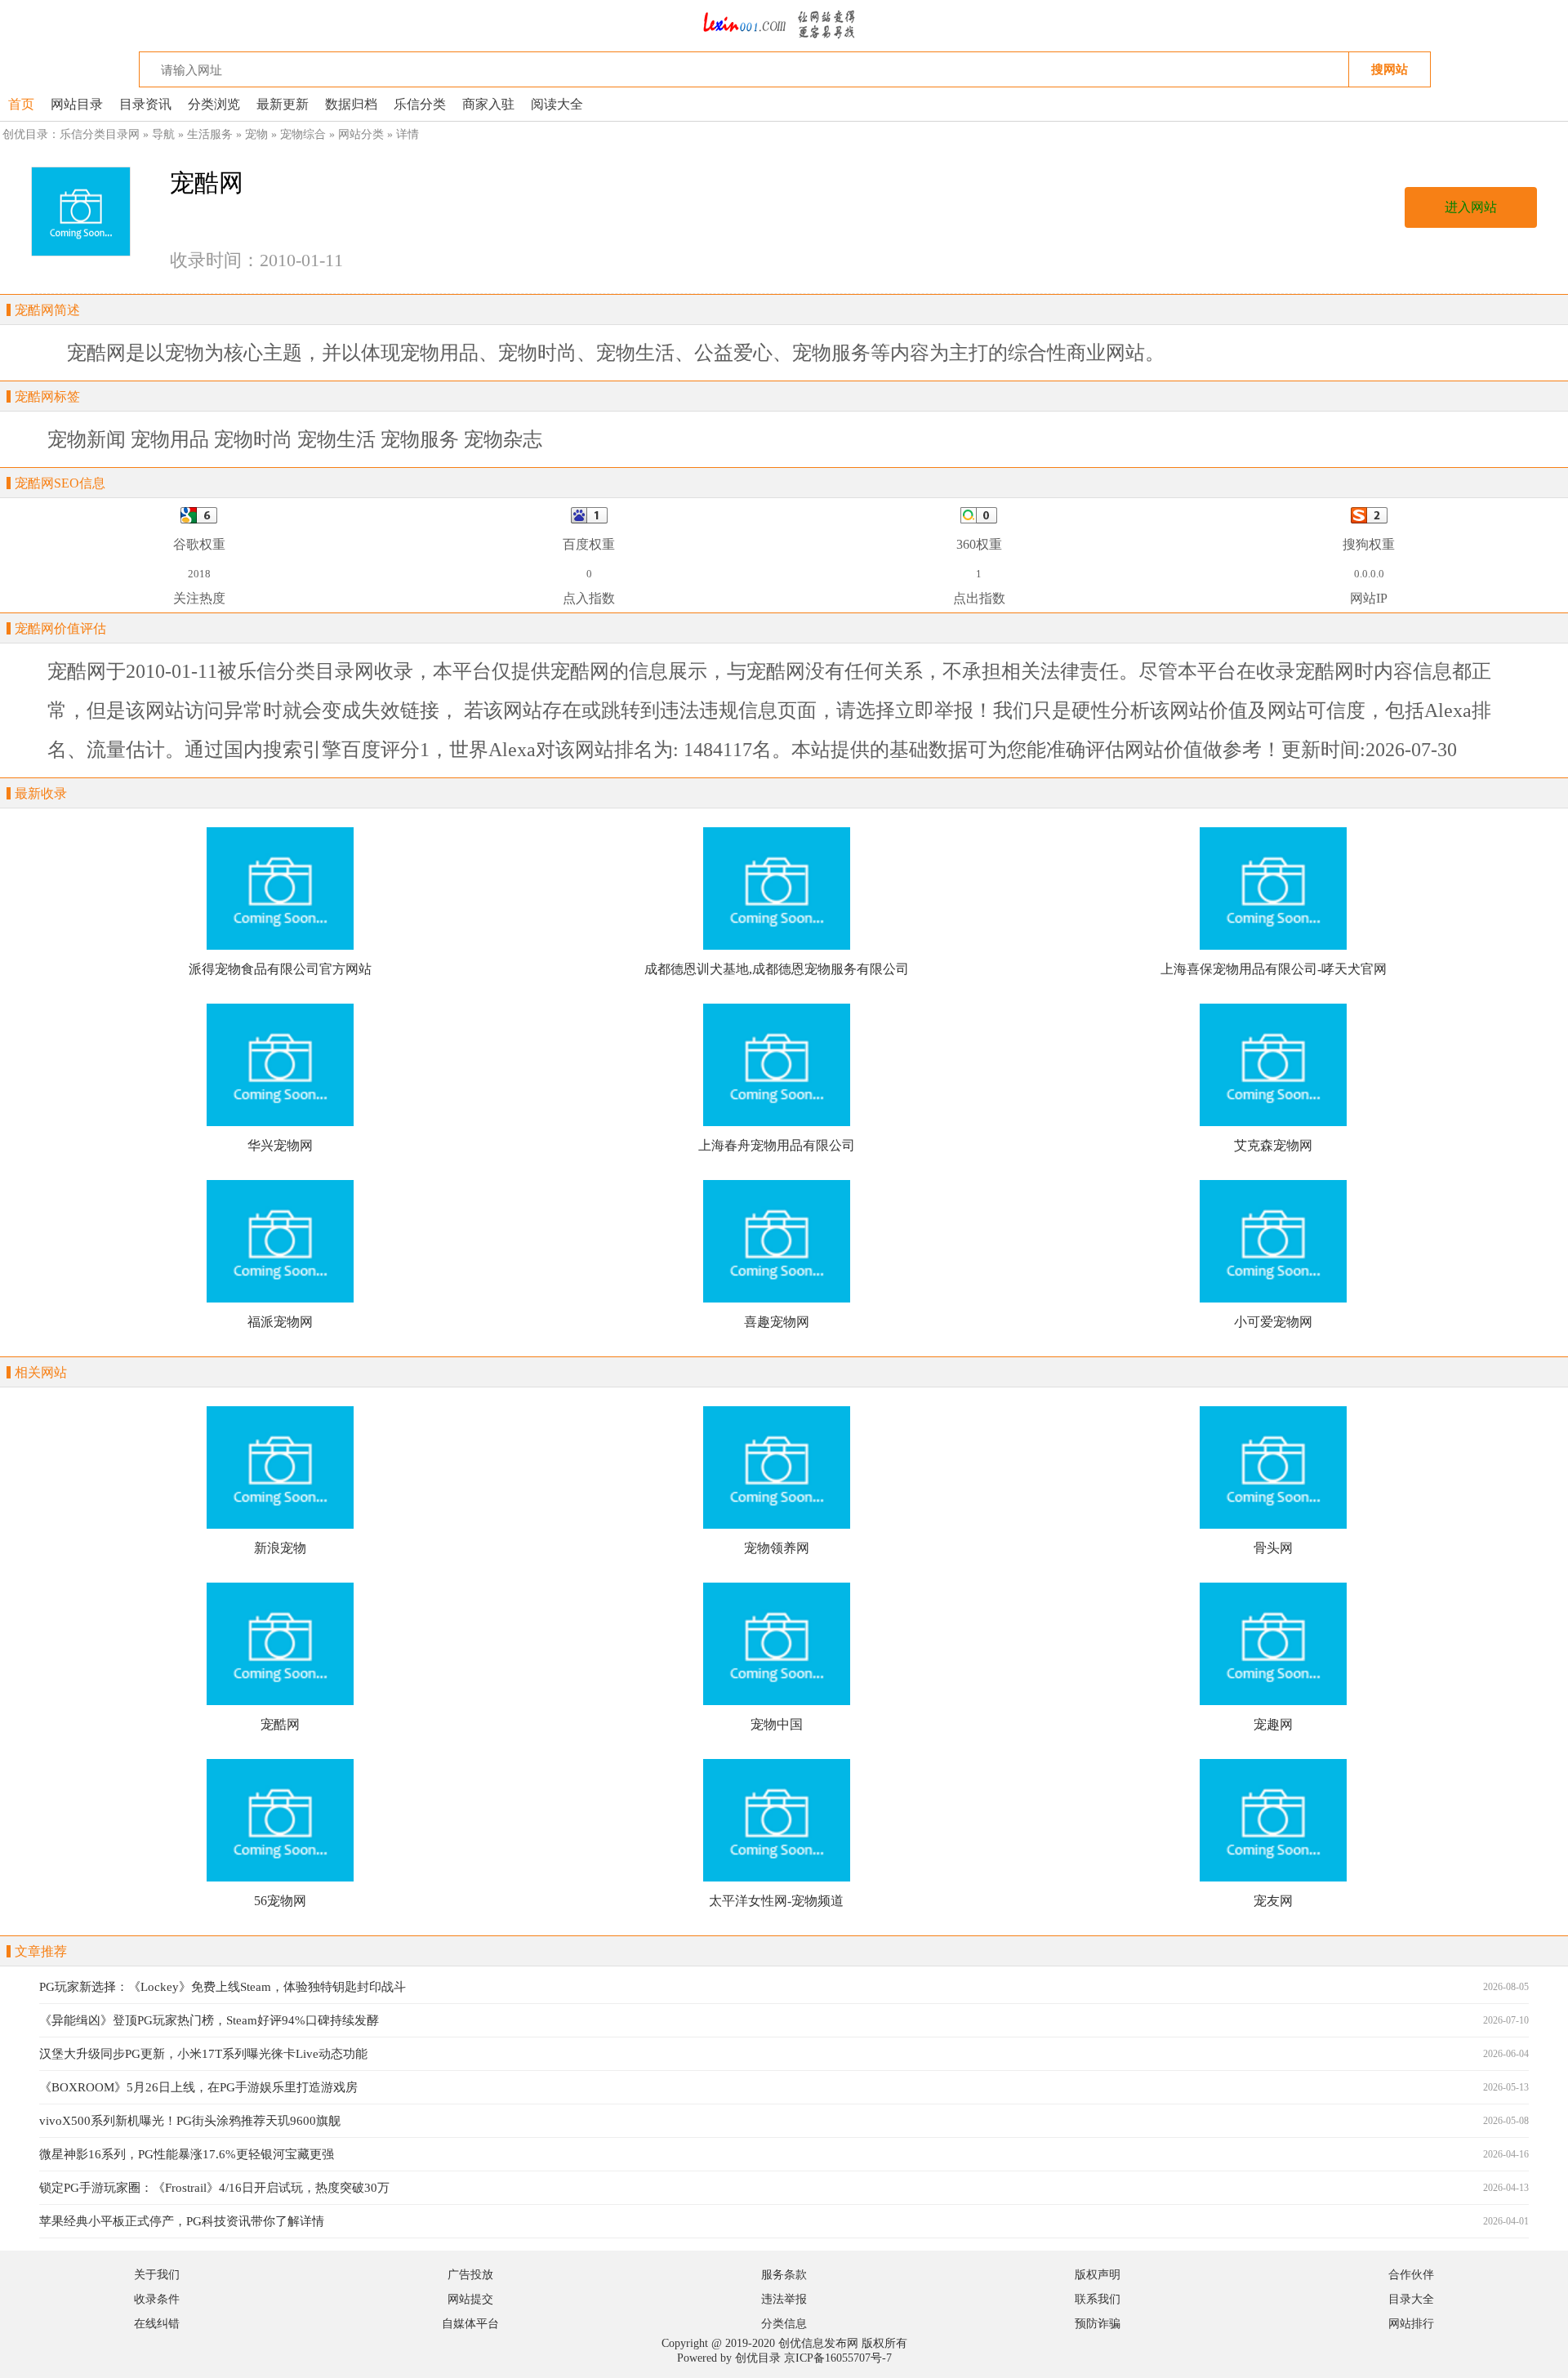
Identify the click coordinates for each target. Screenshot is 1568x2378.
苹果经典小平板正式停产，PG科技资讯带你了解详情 (182, 2221)
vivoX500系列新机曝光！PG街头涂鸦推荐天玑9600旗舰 (190, 2121)
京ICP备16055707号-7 (838, 2358)
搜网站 (1390, 69)
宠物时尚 (253, 439)
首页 (21, 104)
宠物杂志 (503, 439)
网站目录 (77, 104)
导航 (163, 134)
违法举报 (784, 2299)
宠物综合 (303, 134)
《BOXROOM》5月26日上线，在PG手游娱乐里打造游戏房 (198, 2087)
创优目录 (758, 2358)
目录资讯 (145, 104)
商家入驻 (488, 104)
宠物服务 (420, 439)
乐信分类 (420, 104)
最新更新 (283, 104)
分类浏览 (214, 104)
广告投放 (470, 2275)
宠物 (256, 134)
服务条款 (784, 2275)
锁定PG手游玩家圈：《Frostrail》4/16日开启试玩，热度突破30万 (214, 2188)
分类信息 (784, 2324)
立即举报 (934, 710)
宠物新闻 (87, 439)
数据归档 (351, 104)
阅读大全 (557, 104)
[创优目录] (784, 45)
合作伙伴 (1411, 2275)
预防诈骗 (1098, 2324)
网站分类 (361, 134)
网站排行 (1411, 2324)
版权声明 (1098, 2275)
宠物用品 (170, 439)
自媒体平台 (470, 2324)
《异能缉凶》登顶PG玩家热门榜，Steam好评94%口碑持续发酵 (209, 2020)
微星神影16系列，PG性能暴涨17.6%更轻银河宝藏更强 (187, 2154)
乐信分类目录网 (100, 134)
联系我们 (1098, 2299)
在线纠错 (157, 2324)
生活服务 (210, 134)
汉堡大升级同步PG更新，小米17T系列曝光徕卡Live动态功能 (203, 2054)
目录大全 (1411, 2299)
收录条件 (157, 2299)
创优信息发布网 (818, 2343)
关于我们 (157, 2275)
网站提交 (470, 2299)
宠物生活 (336, 439)
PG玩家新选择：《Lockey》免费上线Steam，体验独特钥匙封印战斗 (223, 1987)
